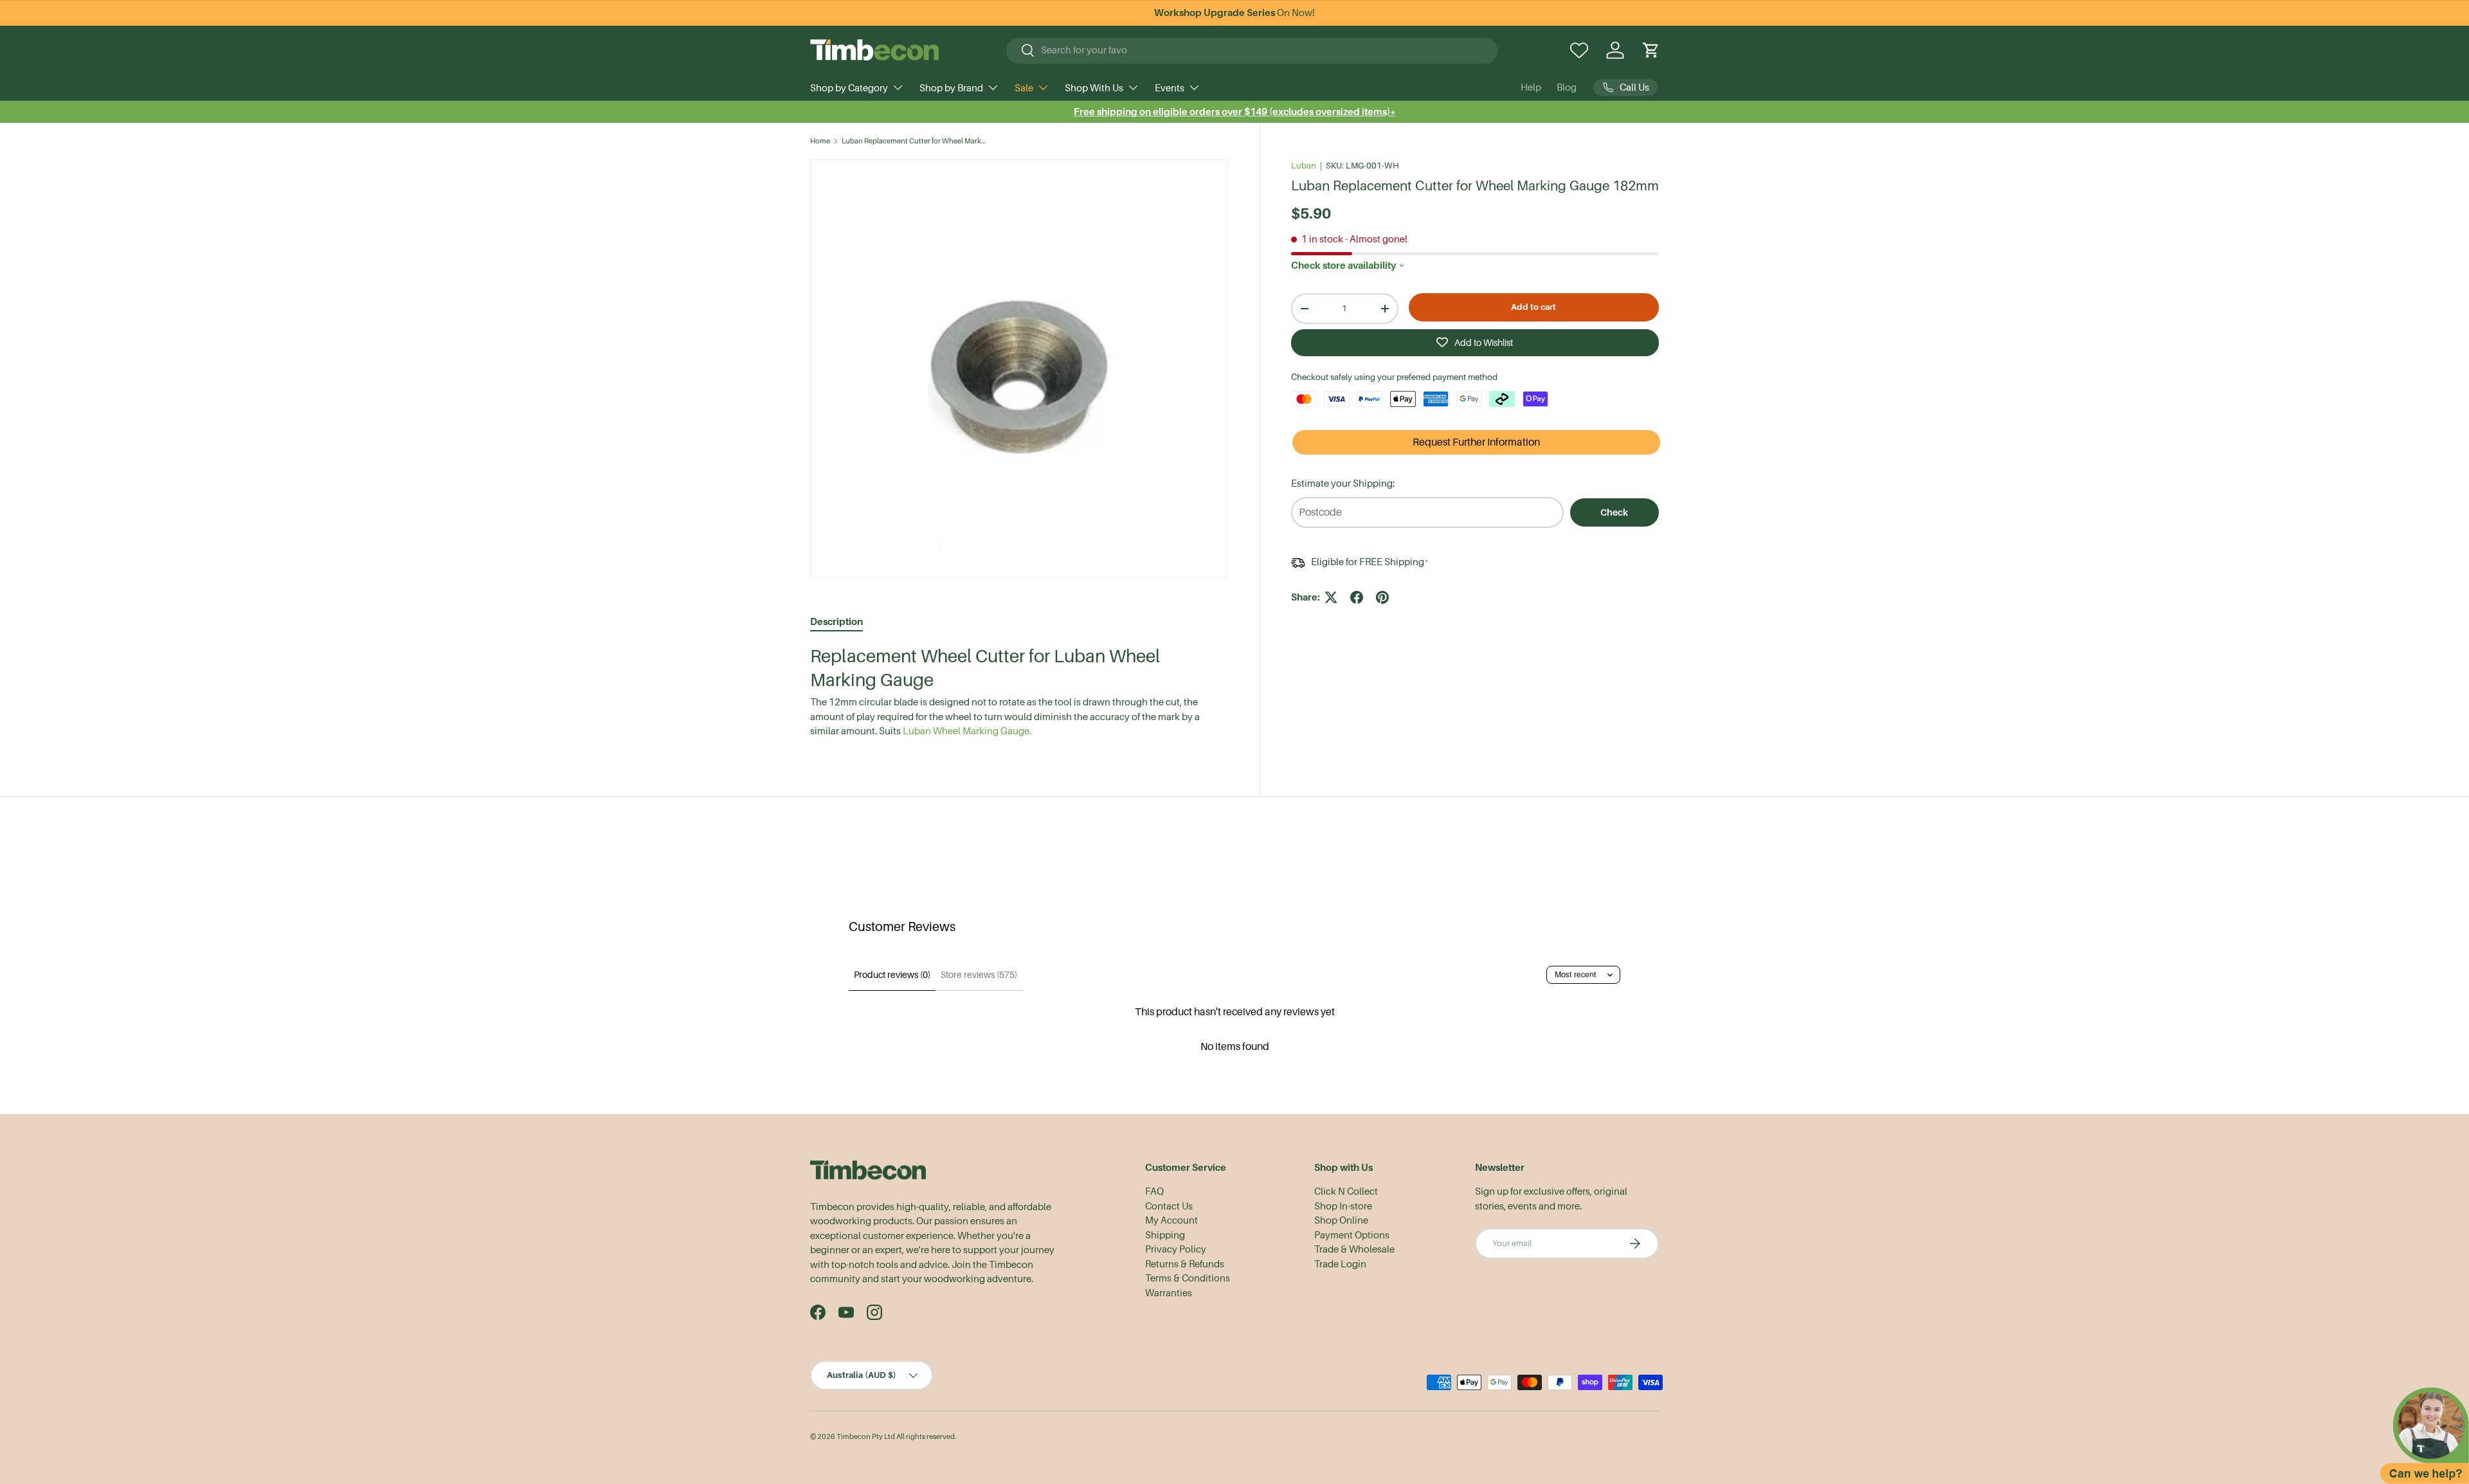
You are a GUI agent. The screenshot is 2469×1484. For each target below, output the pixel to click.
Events (1170, 88)
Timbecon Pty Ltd (866, 1437)
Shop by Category (849, 88)
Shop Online (1341, 1220)
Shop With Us (1094, 88)
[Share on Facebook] (1357, 597)
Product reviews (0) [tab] (892, 975)
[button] (1651, 50)
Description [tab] (837, 621)
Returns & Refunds (1185, 1264)
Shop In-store (1343, 1206)
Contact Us (1169, 1206)
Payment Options (1352, 1235)
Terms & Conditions (1188, 1278)
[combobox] (1252, 50)
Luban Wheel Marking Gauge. (967, 731)
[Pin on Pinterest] (1382, 597)
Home (820, 141)
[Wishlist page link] (1579, 50)
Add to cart (1533, 307)
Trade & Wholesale (1354, 1249)
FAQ (1154, 1191)
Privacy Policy (1176, 1249)
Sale (1024, 88)
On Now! (1234, 13)
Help (1531, 87)
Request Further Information (1476, 442)
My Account (1171, 1220)
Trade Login (1340, 1264)
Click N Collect (1346, 1191)
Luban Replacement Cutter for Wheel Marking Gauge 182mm (914, 141)
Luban (1304, 166)
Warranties (1169, 1293)
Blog (1567, 87)
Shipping (1165, 1235)
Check (1614, 512)
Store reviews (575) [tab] (979, 975)
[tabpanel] (1019, 692)
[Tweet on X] (1331, 597)
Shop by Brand (951, 88)
